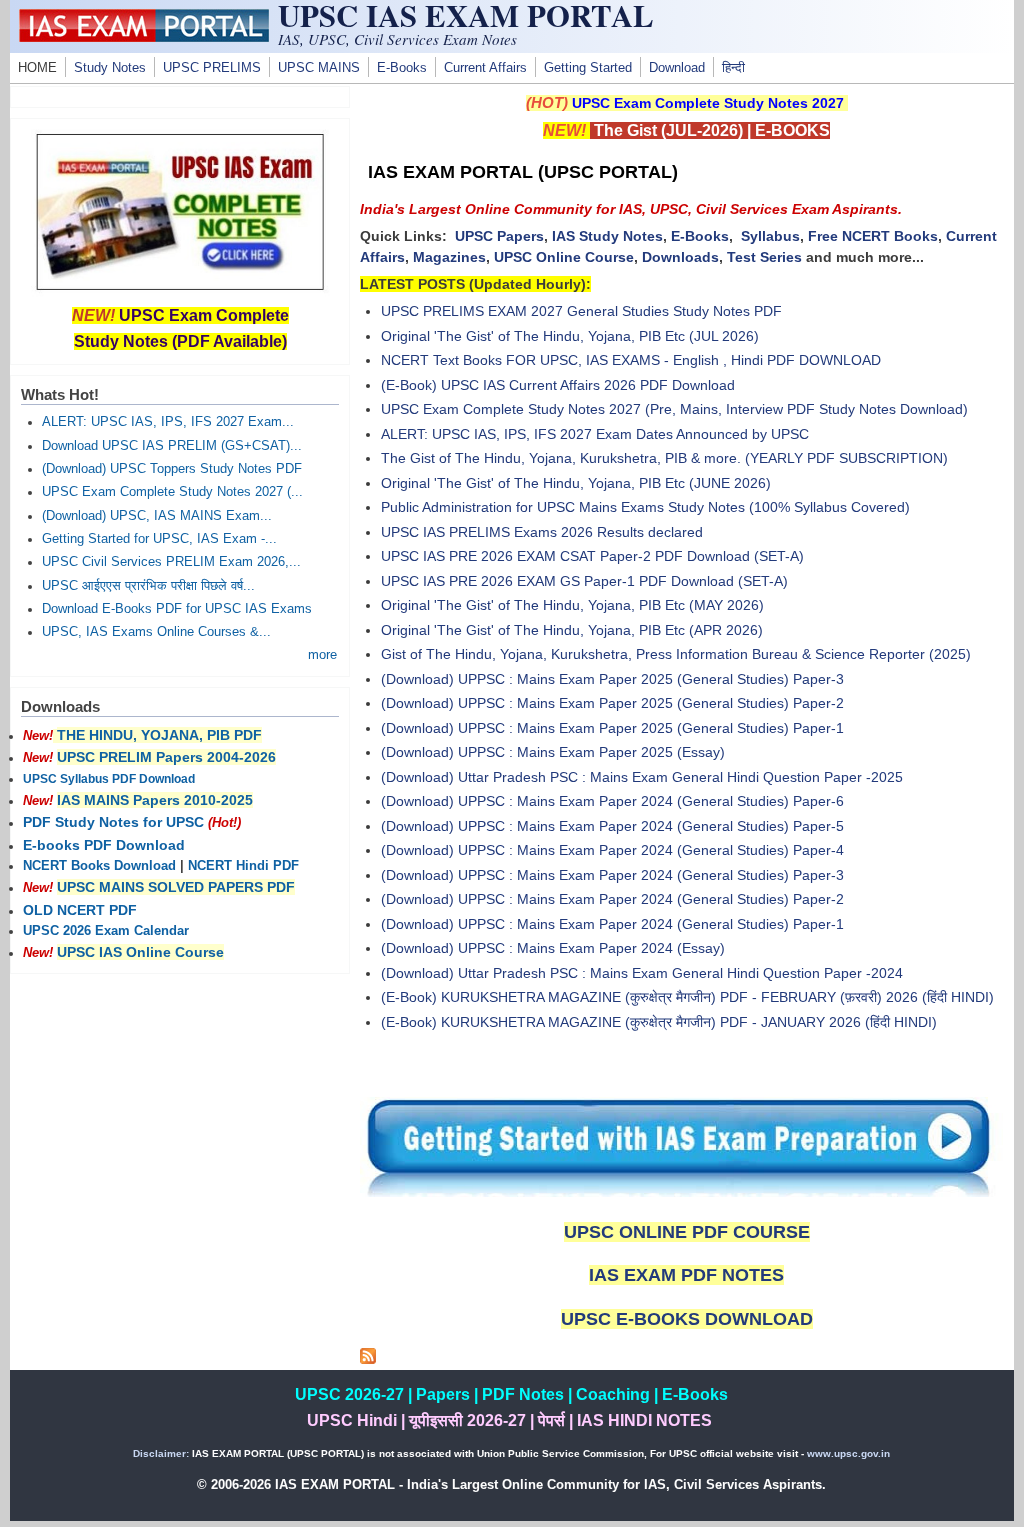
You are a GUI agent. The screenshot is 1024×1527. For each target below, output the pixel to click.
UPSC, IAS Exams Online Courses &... (156, 632)
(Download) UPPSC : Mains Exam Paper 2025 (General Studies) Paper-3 (612, 679)
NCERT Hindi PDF (243, 866)
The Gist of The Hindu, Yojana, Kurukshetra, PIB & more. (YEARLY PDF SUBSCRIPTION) (664, 458)
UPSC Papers (499, 236)
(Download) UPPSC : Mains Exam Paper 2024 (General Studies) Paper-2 (612, 899)
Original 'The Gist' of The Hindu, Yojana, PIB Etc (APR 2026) (572, 630)
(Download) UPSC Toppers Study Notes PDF (172, 469)
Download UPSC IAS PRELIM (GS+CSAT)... (172, 446)
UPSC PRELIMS (212, 68)
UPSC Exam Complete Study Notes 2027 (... (172, 492)
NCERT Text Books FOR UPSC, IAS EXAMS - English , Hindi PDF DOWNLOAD (631, 360)
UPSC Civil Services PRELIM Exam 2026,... (171, 562)
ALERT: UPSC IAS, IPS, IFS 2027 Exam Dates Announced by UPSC (595, 434)
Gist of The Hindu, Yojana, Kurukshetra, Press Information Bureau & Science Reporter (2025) (676, 654)
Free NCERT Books (873, 236)
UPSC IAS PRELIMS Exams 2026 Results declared (542, 532)
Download (677, 68)
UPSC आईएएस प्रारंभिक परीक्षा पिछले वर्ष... (148, 586)
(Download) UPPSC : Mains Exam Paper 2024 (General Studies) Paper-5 (612, 826)
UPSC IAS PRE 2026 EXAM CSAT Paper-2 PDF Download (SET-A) (592, 556)
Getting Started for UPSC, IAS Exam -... (159, 539)
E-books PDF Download (104, 845)
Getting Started (588, 68)
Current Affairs (485, 68)
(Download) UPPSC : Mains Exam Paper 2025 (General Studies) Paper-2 (612, 703)
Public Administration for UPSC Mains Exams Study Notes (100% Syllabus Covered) (645, 507)
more (322, 655)
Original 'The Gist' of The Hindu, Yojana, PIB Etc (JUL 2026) (570, 336)
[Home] (144, 37)
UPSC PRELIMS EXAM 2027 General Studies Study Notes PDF (581, 311)
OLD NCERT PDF (80, 910)
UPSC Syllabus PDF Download (109, 779)
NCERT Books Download (99, 866)
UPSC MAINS (319, 68)
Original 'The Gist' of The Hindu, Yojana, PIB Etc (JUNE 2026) (576, 483)
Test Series (764, 257)
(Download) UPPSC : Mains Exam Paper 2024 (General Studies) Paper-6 (612, 801)
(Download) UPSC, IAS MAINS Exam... (157, 516)
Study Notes (110, 68)
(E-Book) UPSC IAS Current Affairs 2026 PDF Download (558, 385)
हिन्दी (733, 68)
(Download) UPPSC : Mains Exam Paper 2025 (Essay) (553, 752)
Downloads (680, 257)
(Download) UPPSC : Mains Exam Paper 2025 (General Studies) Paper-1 (612, 728)
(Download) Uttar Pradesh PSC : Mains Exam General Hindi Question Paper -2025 (642, 777)
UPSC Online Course (564, 257)
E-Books (402, 68)
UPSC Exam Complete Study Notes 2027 (708, 103)
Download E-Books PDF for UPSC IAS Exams (177, 609)
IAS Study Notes (607, 236)
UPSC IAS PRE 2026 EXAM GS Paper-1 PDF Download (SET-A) (584, 581)
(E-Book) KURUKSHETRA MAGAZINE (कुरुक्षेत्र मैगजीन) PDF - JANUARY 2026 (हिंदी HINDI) (659, 1022)
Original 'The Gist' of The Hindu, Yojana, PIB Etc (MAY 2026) (572, 605)
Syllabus (770, 236)
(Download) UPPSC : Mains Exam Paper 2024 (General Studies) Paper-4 (612, 850)
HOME (37, 68)
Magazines (449, 257)
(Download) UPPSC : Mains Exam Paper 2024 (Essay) (553, 948)
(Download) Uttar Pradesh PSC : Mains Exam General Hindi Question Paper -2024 (642, 973)
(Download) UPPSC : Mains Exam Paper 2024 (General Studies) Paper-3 (612, 875)
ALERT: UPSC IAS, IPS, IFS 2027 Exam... (168, 422)
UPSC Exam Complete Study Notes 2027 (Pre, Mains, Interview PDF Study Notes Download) (674, 409)
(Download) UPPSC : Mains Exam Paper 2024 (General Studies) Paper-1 (612, 924)
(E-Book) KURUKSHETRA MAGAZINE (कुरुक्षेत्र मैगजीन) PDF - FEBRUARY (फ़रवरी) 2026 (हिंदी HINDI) (687, 997)
